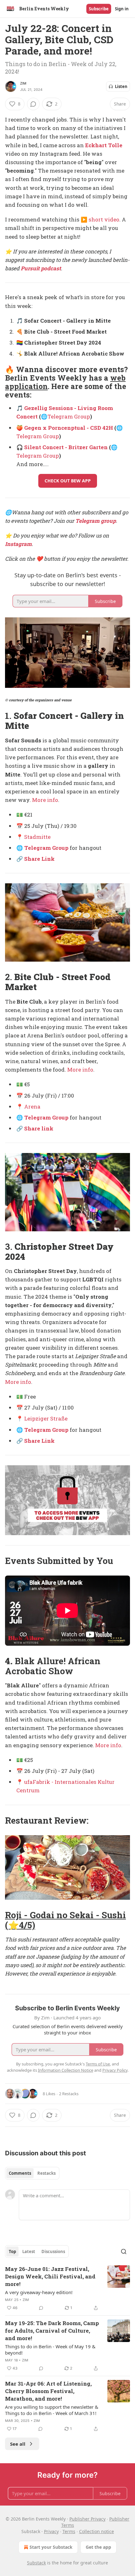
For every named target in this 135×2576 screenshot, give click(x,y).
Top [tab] (12, 2251)
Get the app (98, 2547)
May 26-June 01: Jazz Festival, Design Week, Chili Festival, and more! (50, 2276)
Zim (23, 83)
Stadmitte (37, 837)
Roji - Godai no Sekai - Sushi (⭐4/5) (65, 1920)
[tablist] (32, 2173)
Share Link (39, 859)
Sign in (122, 9)
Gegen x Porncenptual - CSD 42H (69, 428)
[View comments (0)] (33, 104)
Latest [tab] (29, 2251)
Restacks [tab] (46, 2173)
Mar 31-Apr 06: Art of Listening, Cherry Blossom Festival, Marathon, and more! (48, 2391)
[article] (67, 2288)
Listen (121, 86)
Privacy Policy (115, 2070)
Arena (32, 1106)
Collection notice (97, 2531)
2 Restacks (69, 2094)
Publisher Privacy (87, 2519)
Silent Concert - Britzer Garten (66, 447)
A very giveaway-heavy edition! (39, 2292)
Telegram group (96, 521)
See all (18, 2444)
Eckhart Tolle (104, 145)
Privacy (51, 2531)
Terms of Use (98, 2064)
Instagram (18, 544)
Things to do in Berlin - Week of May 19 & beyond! (50, 2350)
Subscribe (99, 9)
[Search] (124, 2251)
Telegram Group (69, 416)
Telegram (38, 848)
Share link (39, 1128)
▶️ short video (100, 219)
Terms (69, 2531)
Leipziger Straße (46, 1418)
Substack (36, 2563)
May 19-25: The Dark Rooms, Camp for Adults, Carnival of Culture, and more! (52, 2331)
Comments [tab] (20, 2173)
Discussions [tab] (53, 2251)
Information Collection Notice (66, 2070)
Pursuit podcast (41, 268)
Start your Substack (51, 2547)
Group (60, 848)
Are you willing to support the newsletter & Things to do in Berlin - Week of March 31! (52, 2410)
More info (45, 800)
